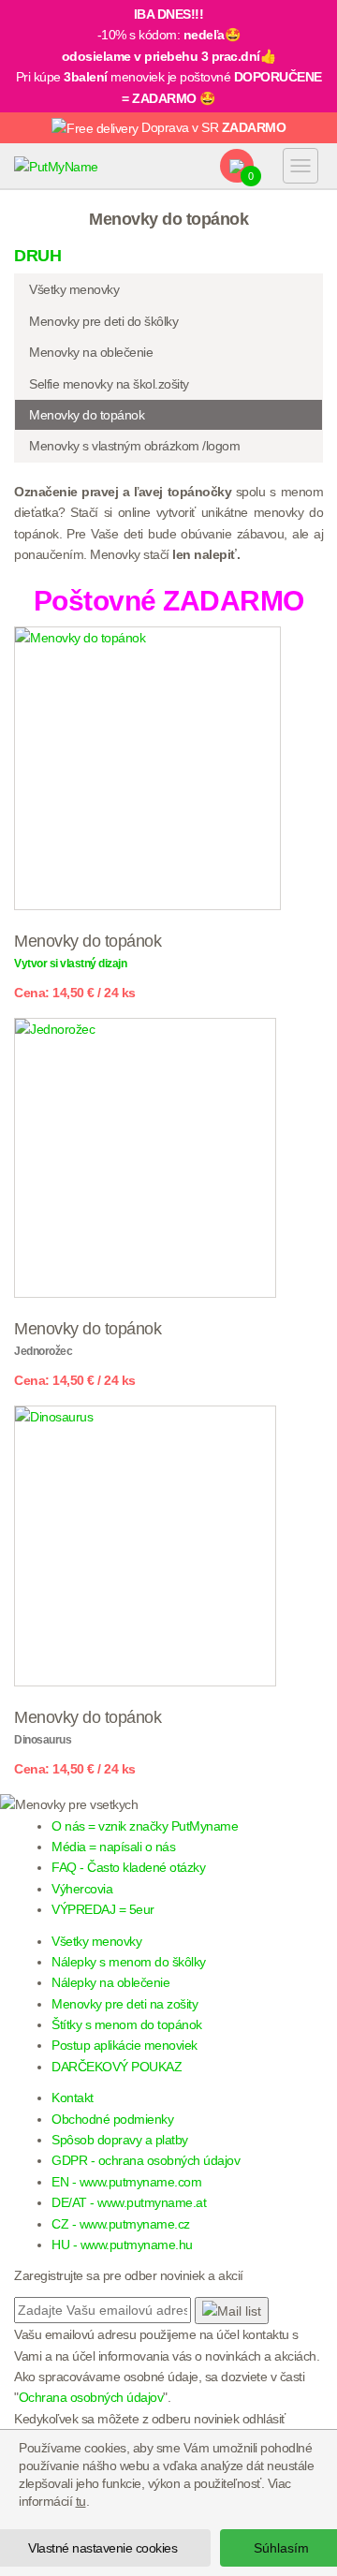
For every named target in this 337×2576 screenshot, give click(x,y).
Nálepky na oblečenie (110, 1982)
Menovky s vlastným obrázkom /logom (134, 446)
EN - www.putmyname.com (126, 2182)
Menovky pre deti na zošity (125, 2004)
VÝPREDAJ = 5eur (103, 1909)
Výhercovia (82, 1889)
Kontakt (73, 2098)
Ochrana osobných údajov (91, 2397)
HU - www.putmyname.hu (122, 2245)
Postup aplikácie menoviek (125, 2045)
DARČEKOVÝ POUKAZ (117, 2067)
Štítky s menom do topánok (127, 2024)
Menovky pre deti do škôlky (103, 321)
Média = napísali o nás (113, 1847)
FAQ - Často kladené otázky (128, 1867)
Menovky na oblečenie (91, 352)
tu (81, 2501)
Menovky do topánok (87, 415)
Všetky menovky (74, 289)
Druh (37, 256)
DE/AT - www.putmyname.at (129, 2202)
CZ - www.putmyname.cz (121, 2224)
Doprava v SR (212, 127)
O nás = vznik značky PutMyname (145, 1826)
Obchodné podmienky (112, 2119)
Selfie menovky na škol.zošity (109, 384)
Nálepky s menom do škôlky (129, 1962)
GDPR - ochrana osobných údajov (146, 2160)
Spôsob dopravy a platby (120, 2140)
